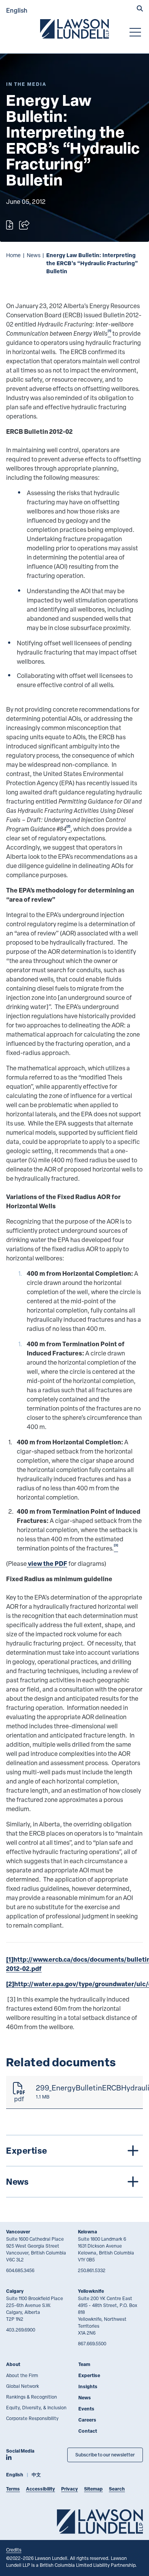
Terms (13, 2489)
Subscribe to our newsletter (105, 2455)
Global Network (23, 2386)
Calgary (15, 2291)
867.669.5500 (92, 2343)
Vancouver (18, 2232)
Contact (88, 2431)
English (17, 10)
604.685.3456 (20, 2270)
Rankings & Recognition (32, 2397)
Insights (88, 2386)
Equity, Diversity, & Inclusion (36, 2407)
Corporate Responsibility (32, 2418)
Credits (14, 2550)
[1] (10, 1959)
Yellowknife (91, 2291)
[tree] (74, 2166)
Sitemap (93, 2489)
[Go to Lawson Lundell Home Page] (74, 29)
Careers (87, 2420)
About (13, 2364)
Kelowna (87, 2232)
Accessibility (40, 2489)
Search (117, 2489)
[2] (10, 1984)
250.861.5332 (92, 2270)
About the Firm (22, 2375)
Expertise (89, 2375)
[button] (140, 9)
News (34, 255)
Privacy (70, 2489)
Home (13, 255)
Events (86, 2409)
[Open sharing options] (24, 225)
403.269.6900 (21, 2330)
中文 (36, 2475)
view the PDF (47, 1563)
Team (84, 2364)
